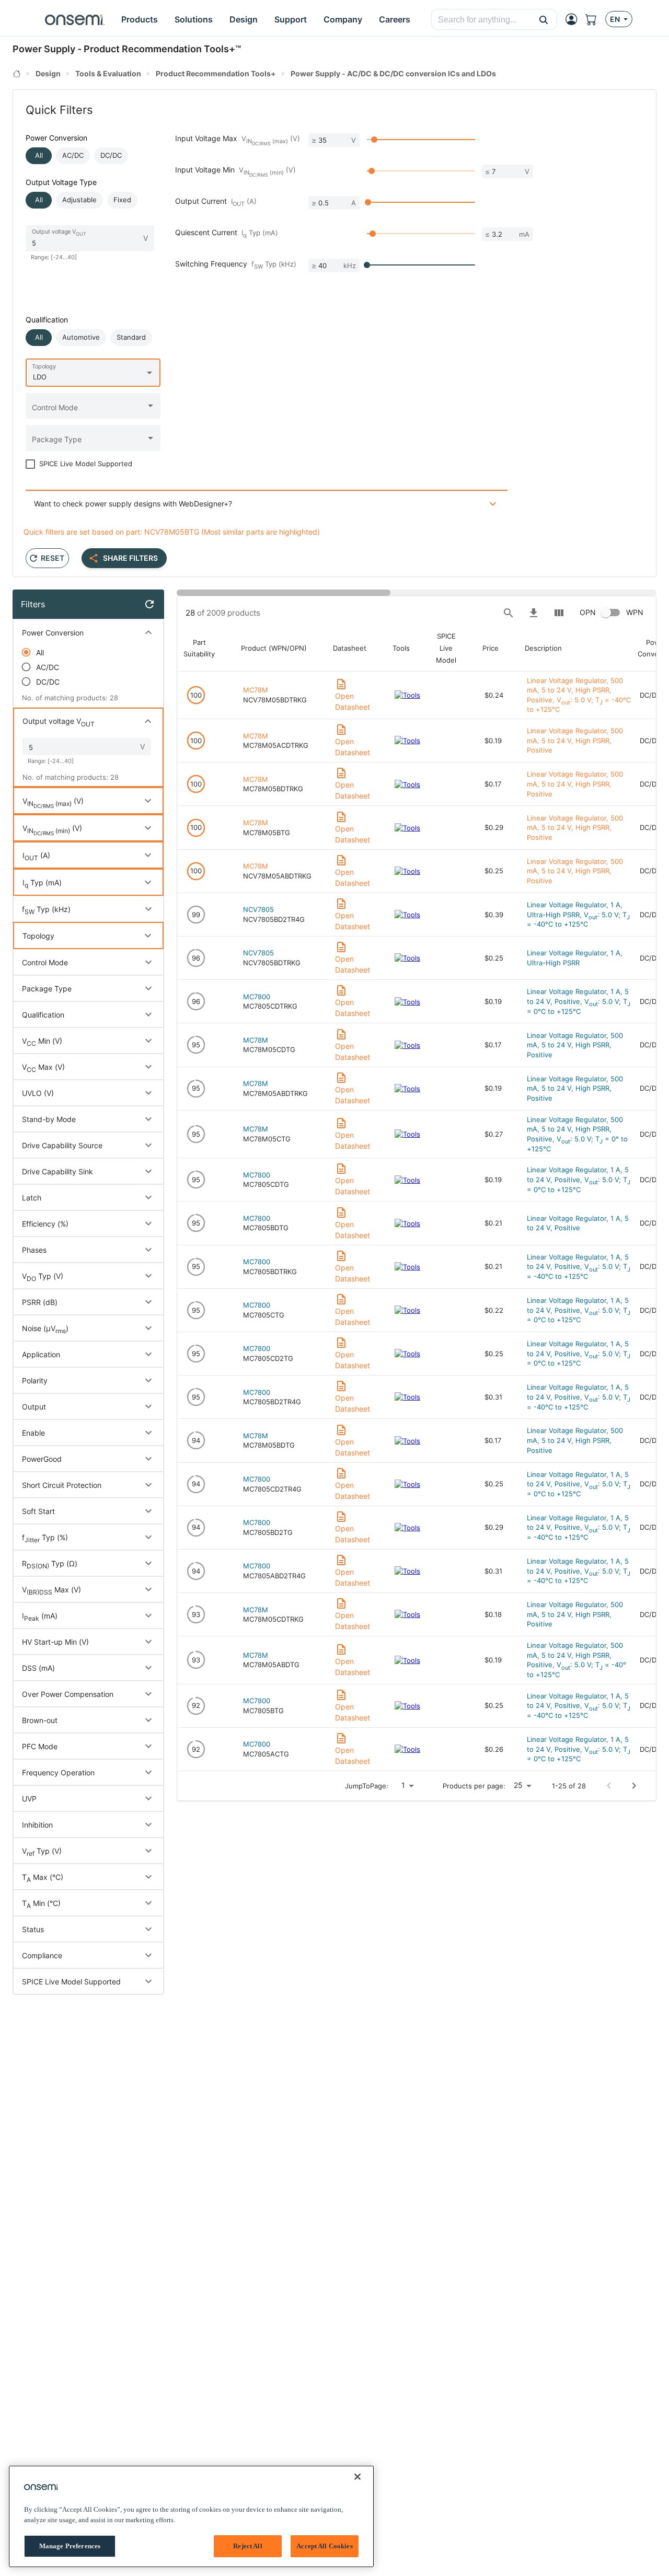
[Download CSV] (534, 613)
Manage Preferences (70, 2546)
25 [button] (518, 1785)
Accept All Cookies (324, 2546)
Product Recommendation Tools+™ (162, 49)
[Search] (509, 613)
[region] (191, 2516)
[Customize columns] (559, 613)
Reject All (247, 2546)
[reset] (149, 604)
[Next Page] (634, 1786)
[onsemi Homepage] (75, 19)
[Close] (357, 2477)
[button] (544, 19)
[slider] (374, 140)
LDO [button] (40, 377)
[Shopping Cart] (595, 19)
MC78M (256, 690)
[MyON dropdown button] (574, 19)
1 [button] (403, 1785)
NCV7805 (258, 909)
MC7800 (257, 997)
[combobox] (481, 20)
